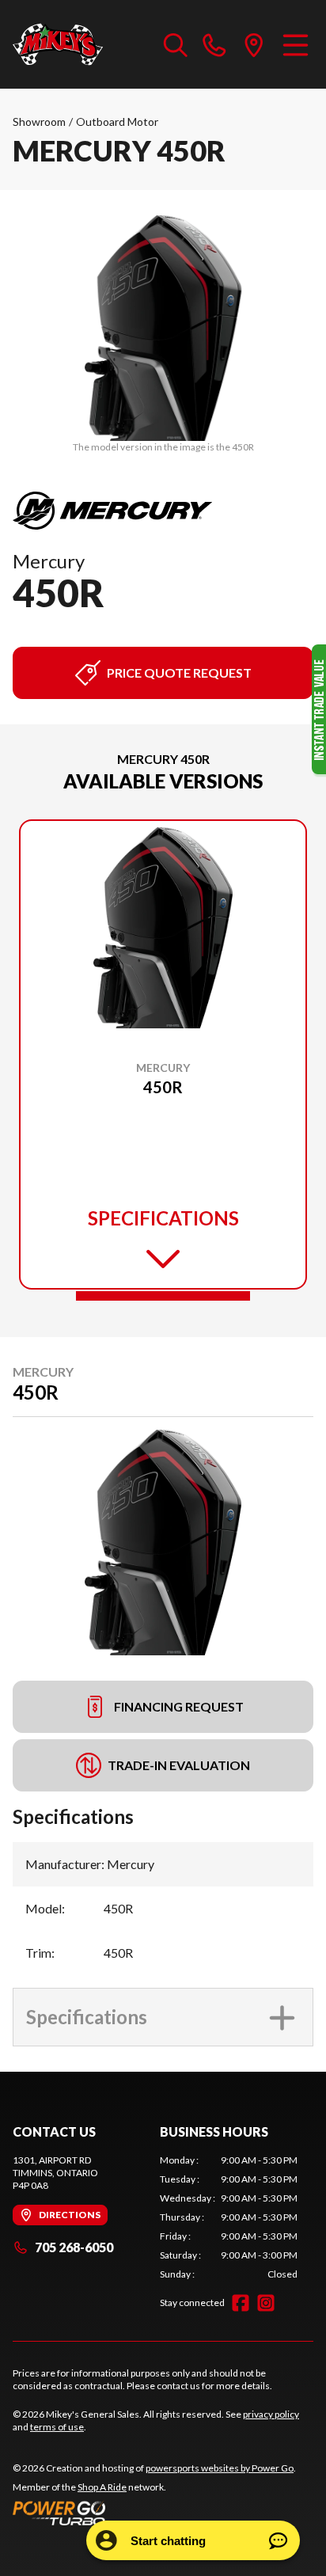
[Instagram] (266, 2303)
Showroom (39, 122)
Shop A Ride (102, 2487)
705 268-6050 (74, 2247)
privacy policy (271, 2414)
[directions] (254, 44)
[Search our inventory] (176, 44)
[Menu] (296, 44)
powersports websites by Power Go (220, 2468)
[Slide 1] (163, 1296)
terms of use (57, 2427)
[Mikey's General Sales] (58, 44)
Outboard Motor (117, 122)
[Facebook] (241, 2303)
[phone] (214, 44)
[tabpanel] (229, 2217)
